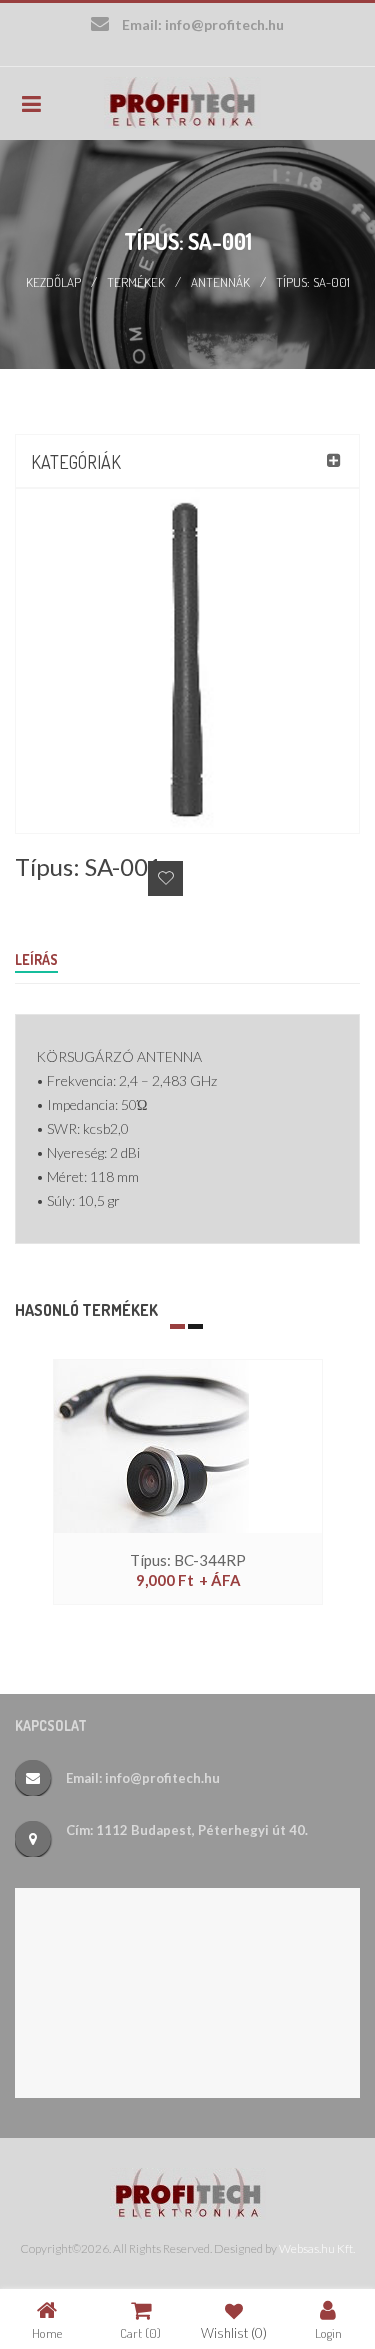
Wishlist (234, 2332)
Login (328, 2332)
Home (47, 2332)
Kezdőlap (53, 282)
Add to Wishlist (165, 878)
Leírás (36, 959)
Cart (140, 2332)
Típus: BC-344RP (188, 1560)
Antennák (220, 282)
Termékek (136, 282)
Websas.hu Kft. (317, 2248)
